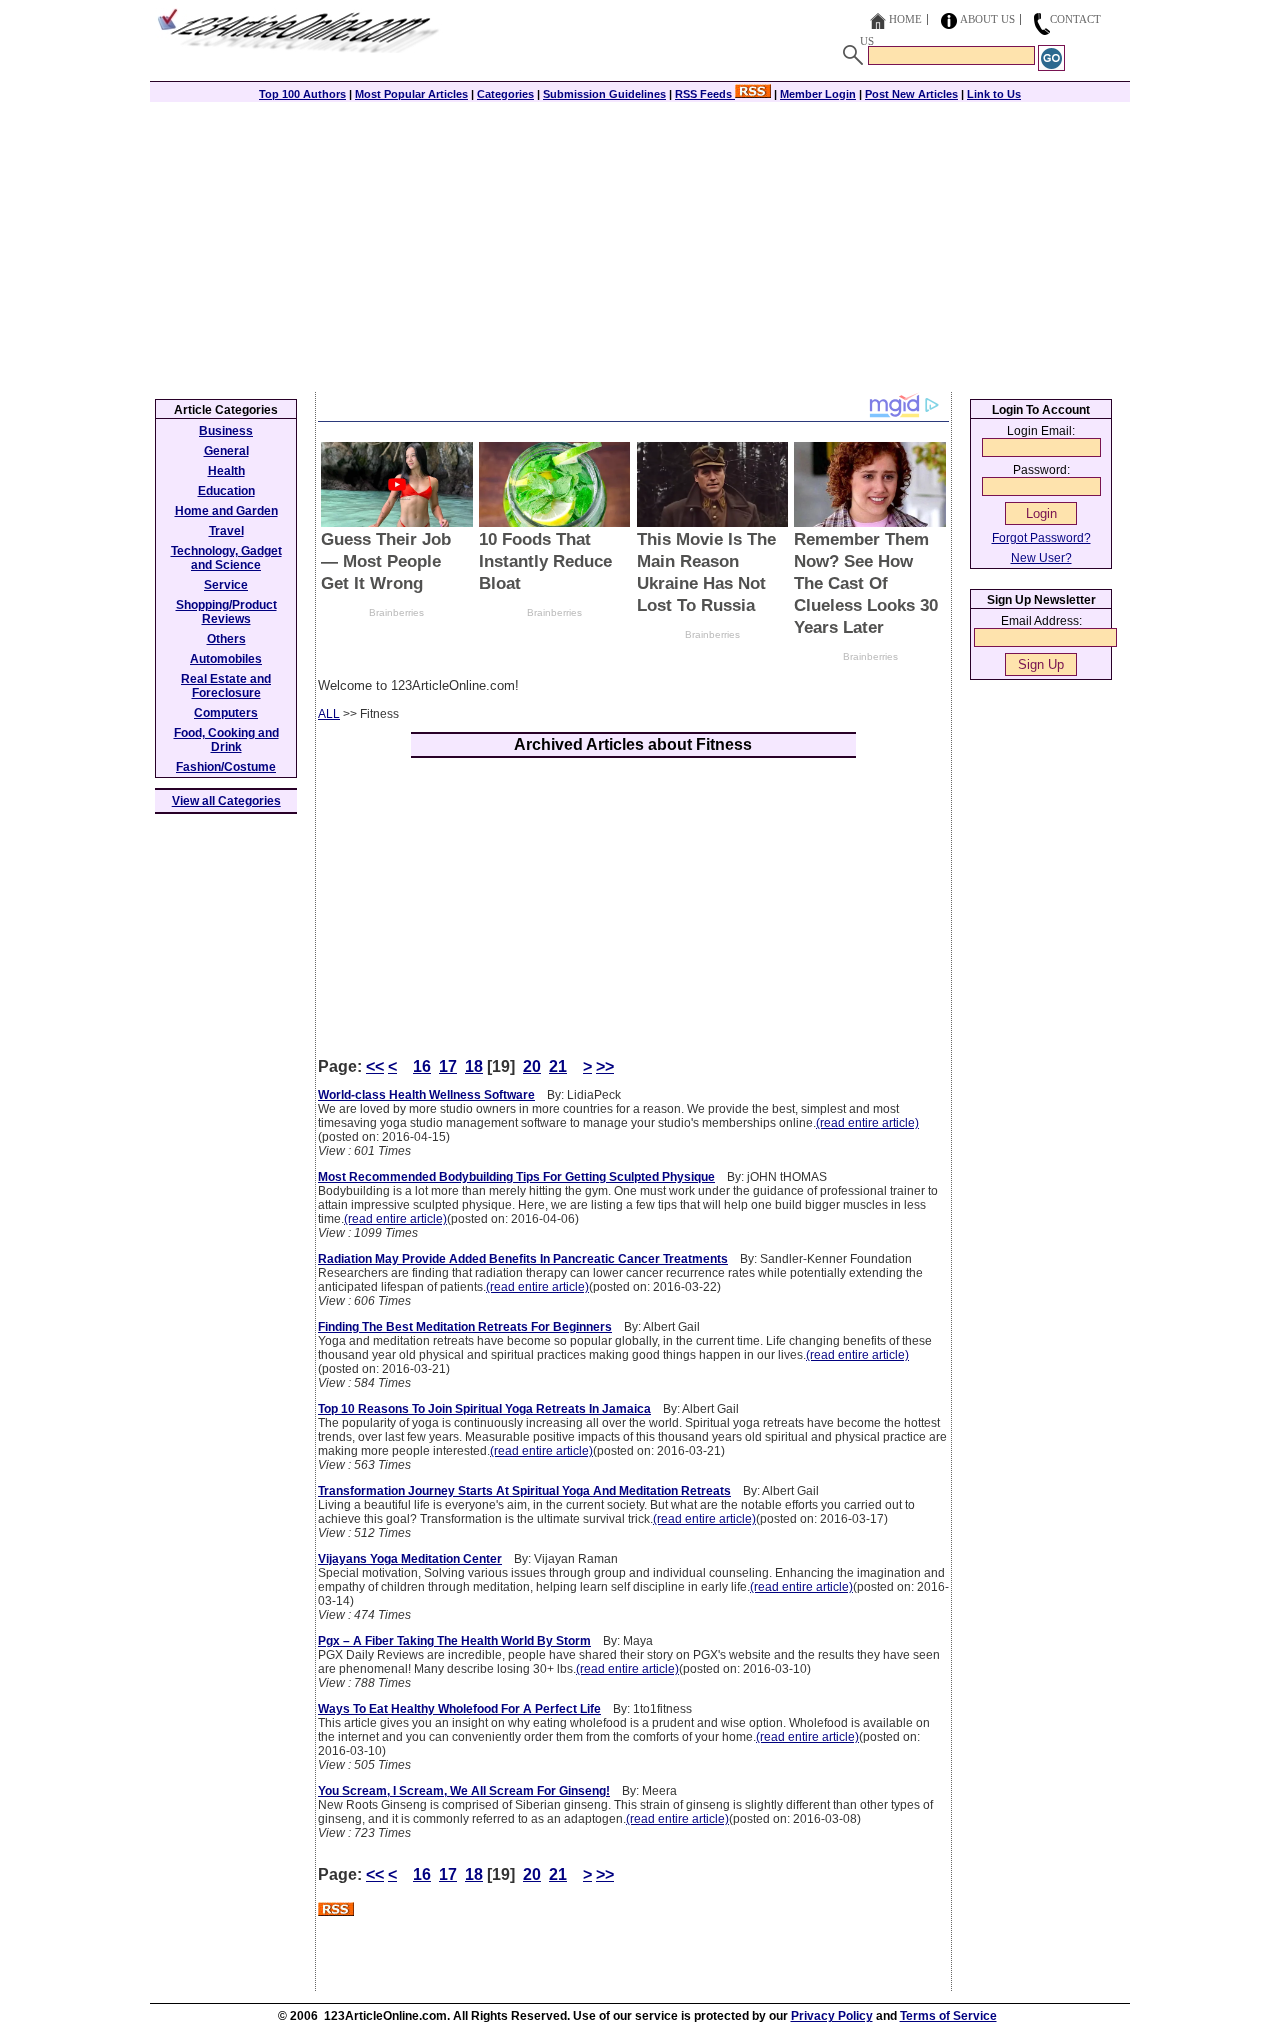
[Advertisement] (640, 242)
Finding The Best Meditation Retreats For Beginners (465, 1327)
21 (558, 1066)
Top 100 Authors (302, 94)
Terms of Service (948, 2016)
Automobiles (226, 659)
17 (448, 1066)
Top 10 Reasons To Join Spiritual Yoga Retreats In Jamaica (484, 1409)
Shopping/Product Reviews (226, 612)
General (226, 451)
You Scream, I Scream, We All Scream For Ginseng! (464, 1791)
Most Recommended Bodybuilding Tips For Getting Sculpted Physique (516, 1177)
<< (375, 1066)
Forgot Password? (1041, 538)
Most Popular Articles (411, 94)
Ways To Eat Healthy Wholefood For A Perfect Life (459, 1709)
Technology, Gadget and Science (226, 558)
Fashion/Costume (226, 767)
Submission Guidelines (604, 94)
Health (226, 471)
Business (226, 431)
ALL (329, 714)
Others (226, 639)
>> (605, 1066)
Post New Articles (911, 94)
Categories (505, 94)
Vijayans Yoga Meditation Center (410, 1559)
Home (905, 19)
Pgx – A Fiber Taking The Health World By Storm (454, 1641)
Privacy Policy (832, 2016)
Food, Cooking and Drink (226, 740)
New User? (1041, 558)
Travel (226, 531)
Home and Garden (226, 511)
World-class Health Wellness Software (426, 1095)
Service (226, 585)
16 (422, 1066)
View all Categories (226, 801)
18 (474, 1066)
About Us (987, 19)
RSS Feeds (705, 94)
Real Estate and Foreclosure (226, 686)
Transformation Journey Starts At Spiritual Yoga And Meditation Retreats (524, 1491)
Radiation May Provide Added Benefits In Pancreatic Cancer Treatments (523, 1259)
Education (226, 491)
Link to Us (994, 94)
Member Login (818, 94)
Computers (226, 713)
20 (532, 1066)
